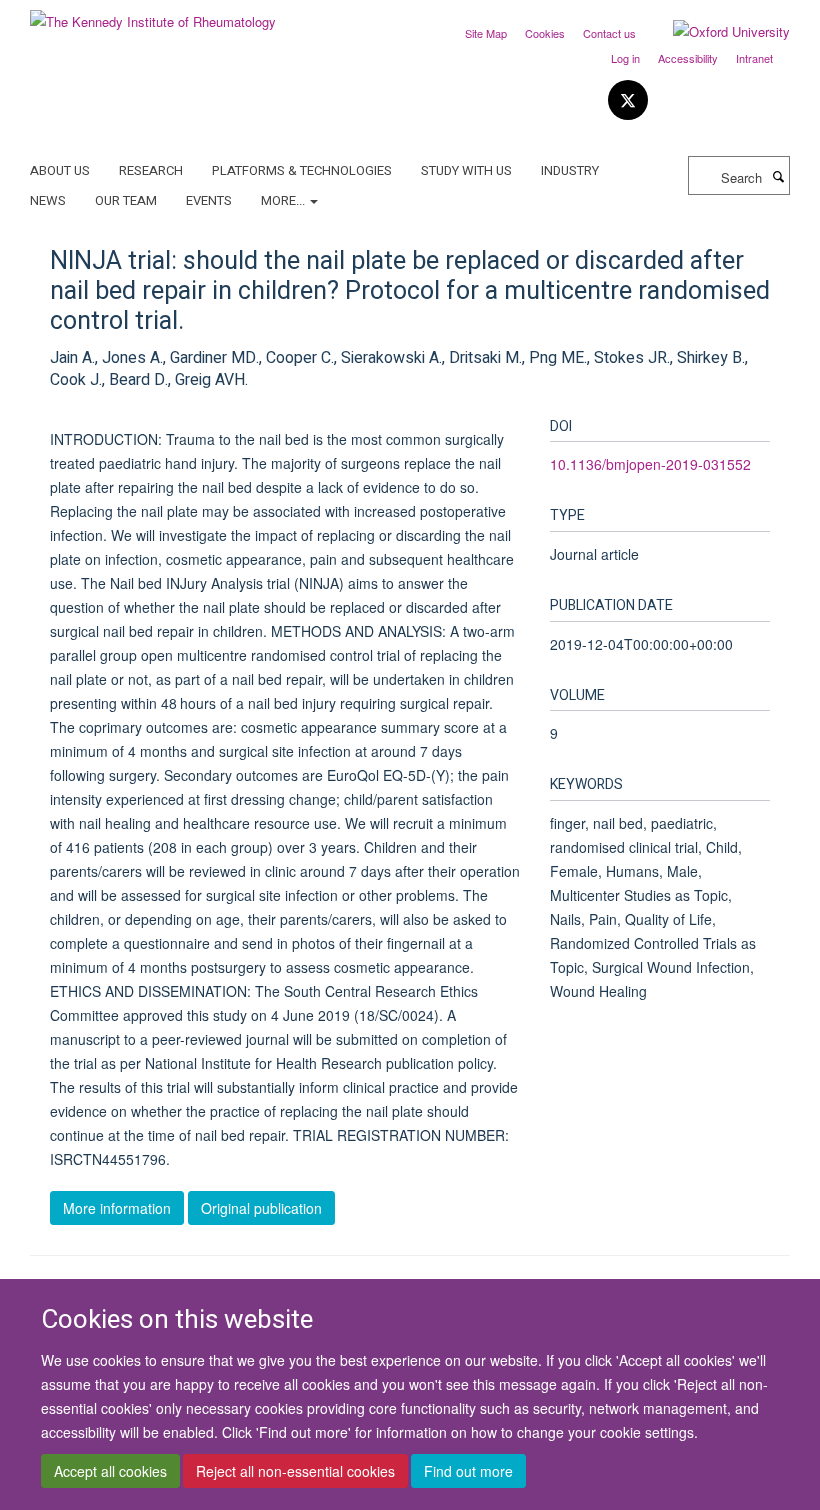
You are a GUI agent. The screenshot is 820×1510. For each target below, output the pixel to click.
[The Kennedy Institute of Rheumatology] (153, 14)
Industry (570, 170)
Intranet (754, 58)
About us (60, 170)
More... (284, 200)
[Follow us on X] (628, 100)
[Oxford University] (716, 32)
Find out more (468, 1471)
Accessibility (688, 58)
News (48, 200)
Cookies (545, 33)
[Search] (778, 176)
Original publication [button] (261, 1208)
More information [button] (117, 1208)
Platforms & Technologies (302, 170)
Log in (625, 58)
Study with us (466, 170)
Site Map (486, 33)
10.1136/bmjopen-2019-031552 (650, 464)
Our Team (126, 200)
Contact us (609, 33)
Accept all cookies (110, 1471)
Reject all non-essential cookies (295, 1471)
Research (151, 170)
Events (209, 200)
